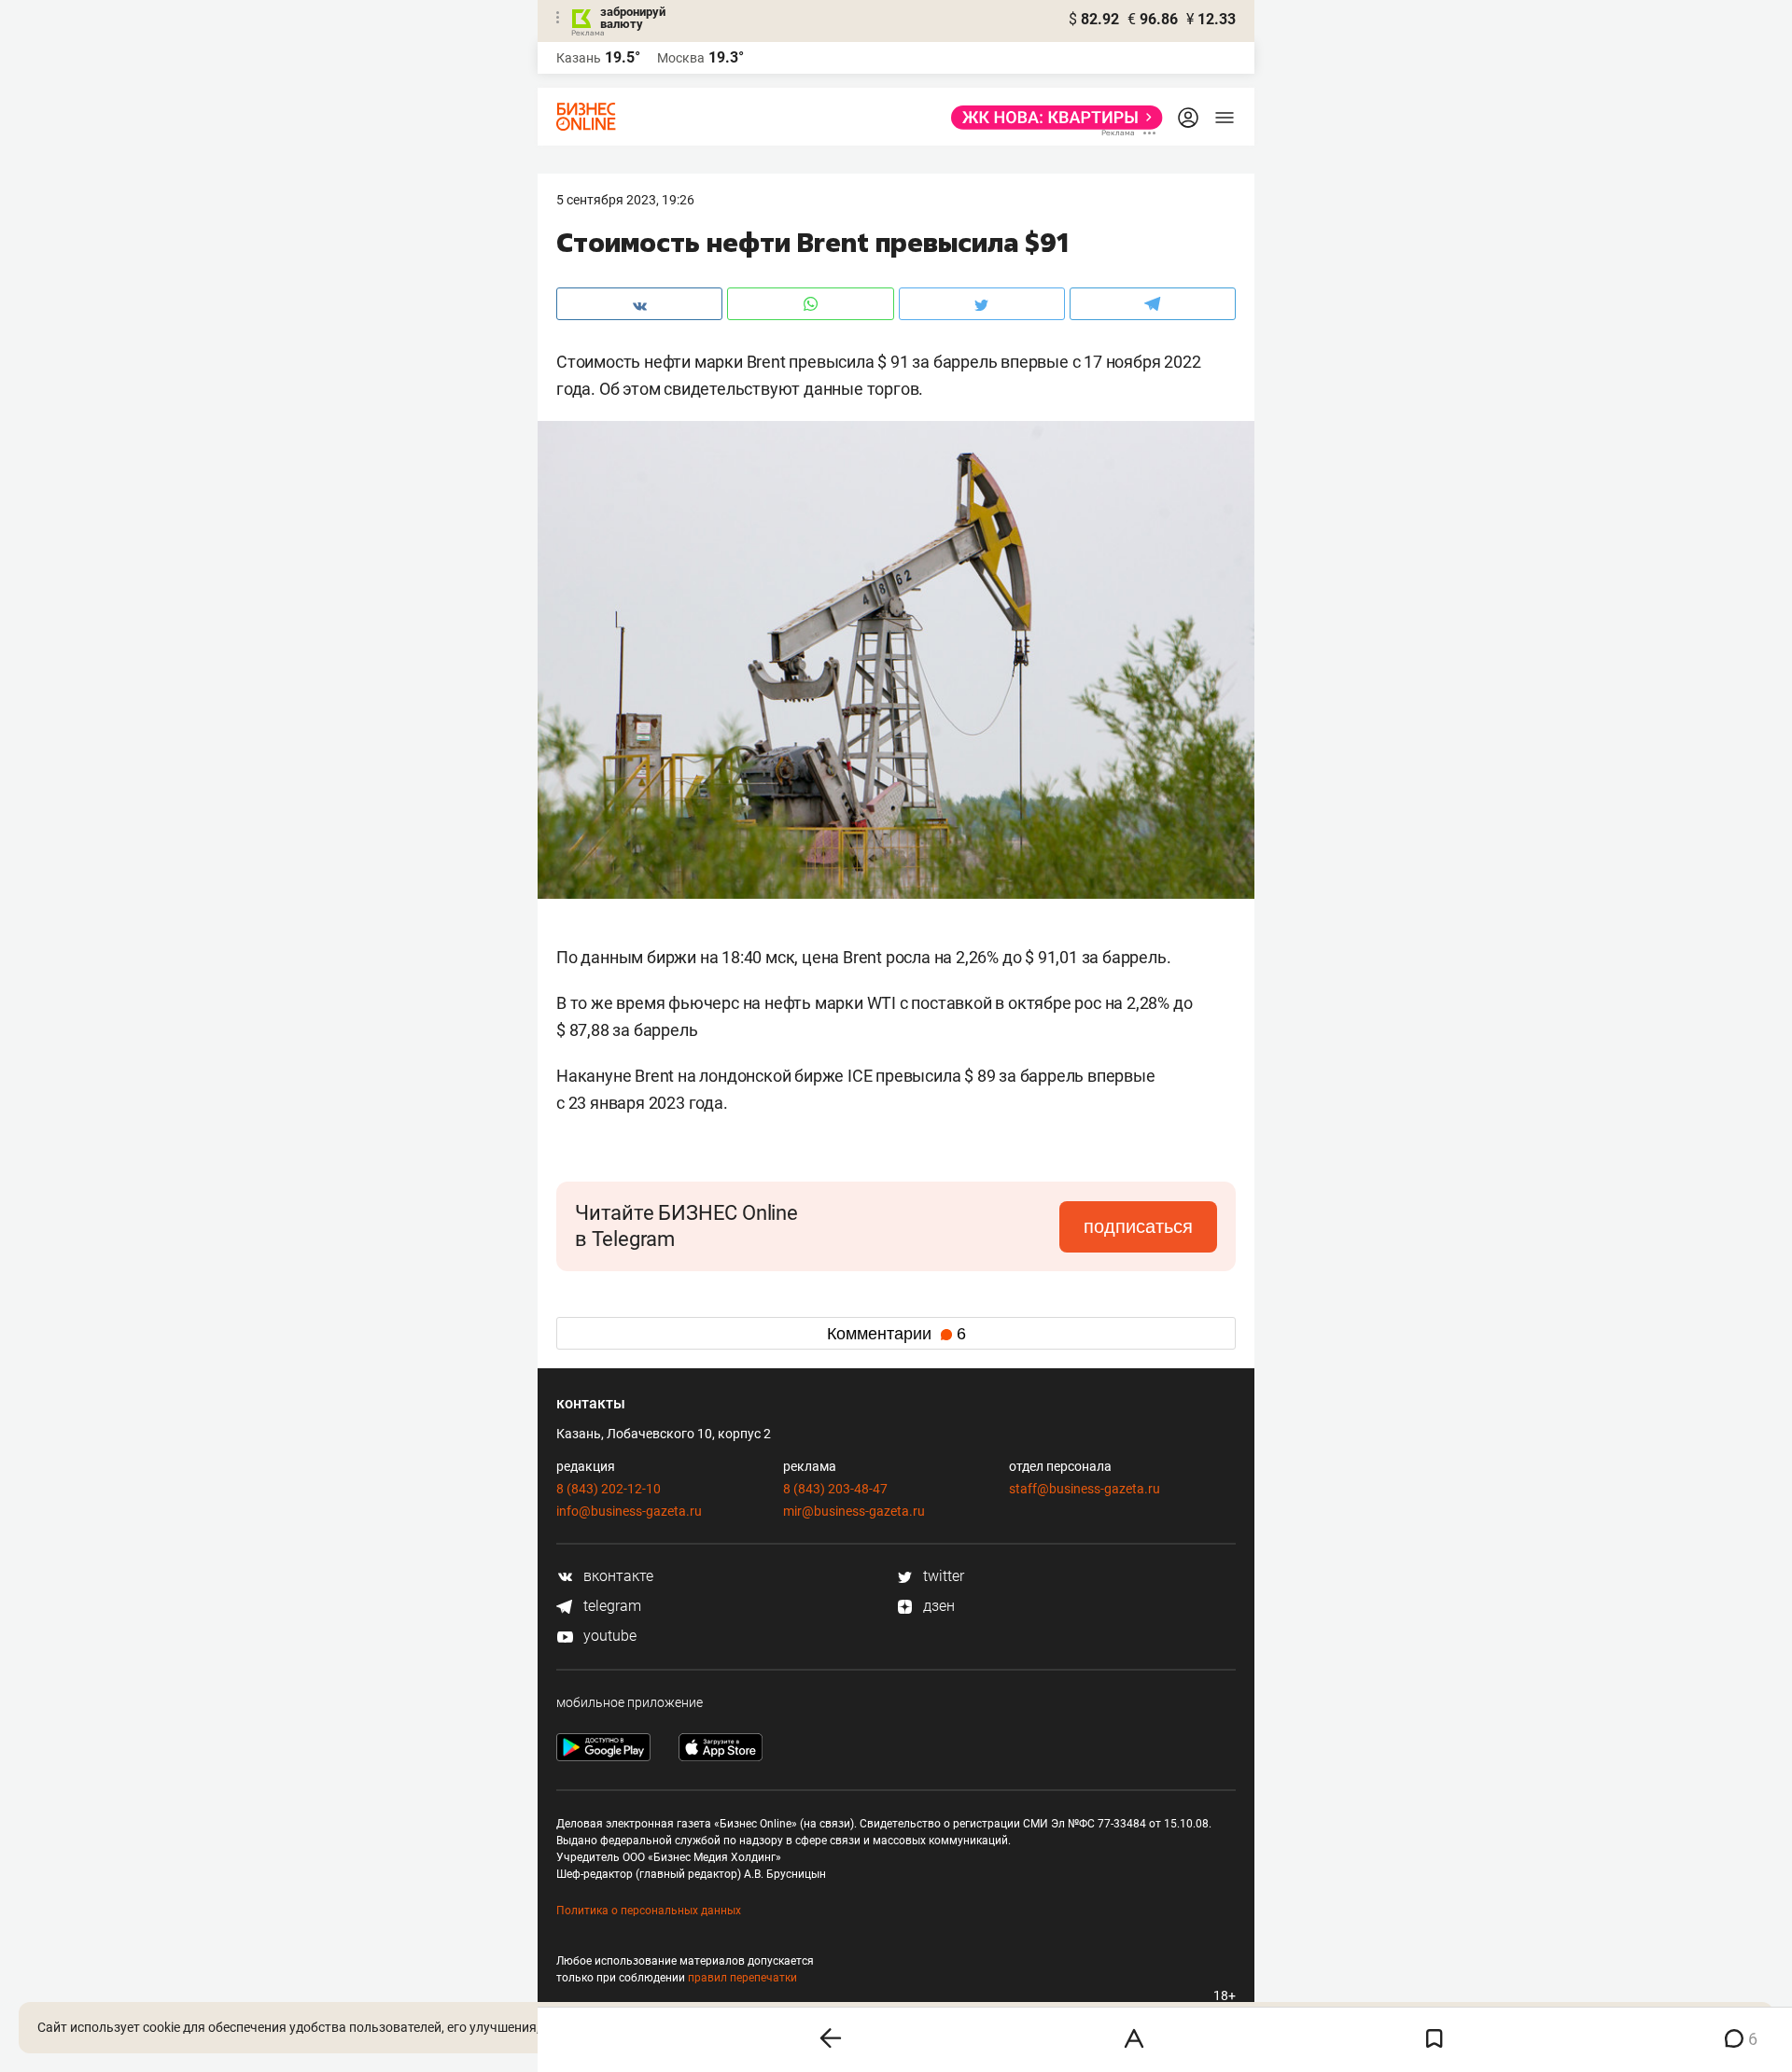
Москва (681, 58)
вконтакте (616, 1576)
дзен (937, 1606)
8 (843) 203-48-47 (835, 1489)
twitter (942, 1576)
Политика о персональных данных (649, 1911)
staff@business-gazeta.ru (1085, 1489)
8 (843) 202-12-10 (609, 1489)
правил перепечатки (742, 1978)
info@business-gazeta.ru (629, 1511)
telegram (610, 1606)
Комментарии (896, 1334)
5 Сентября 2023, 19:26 (625, 200)
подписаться (1138, 1226)
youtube (608, 1636)
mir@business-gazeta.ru (854, 1511)
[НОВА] (1051, 118)
